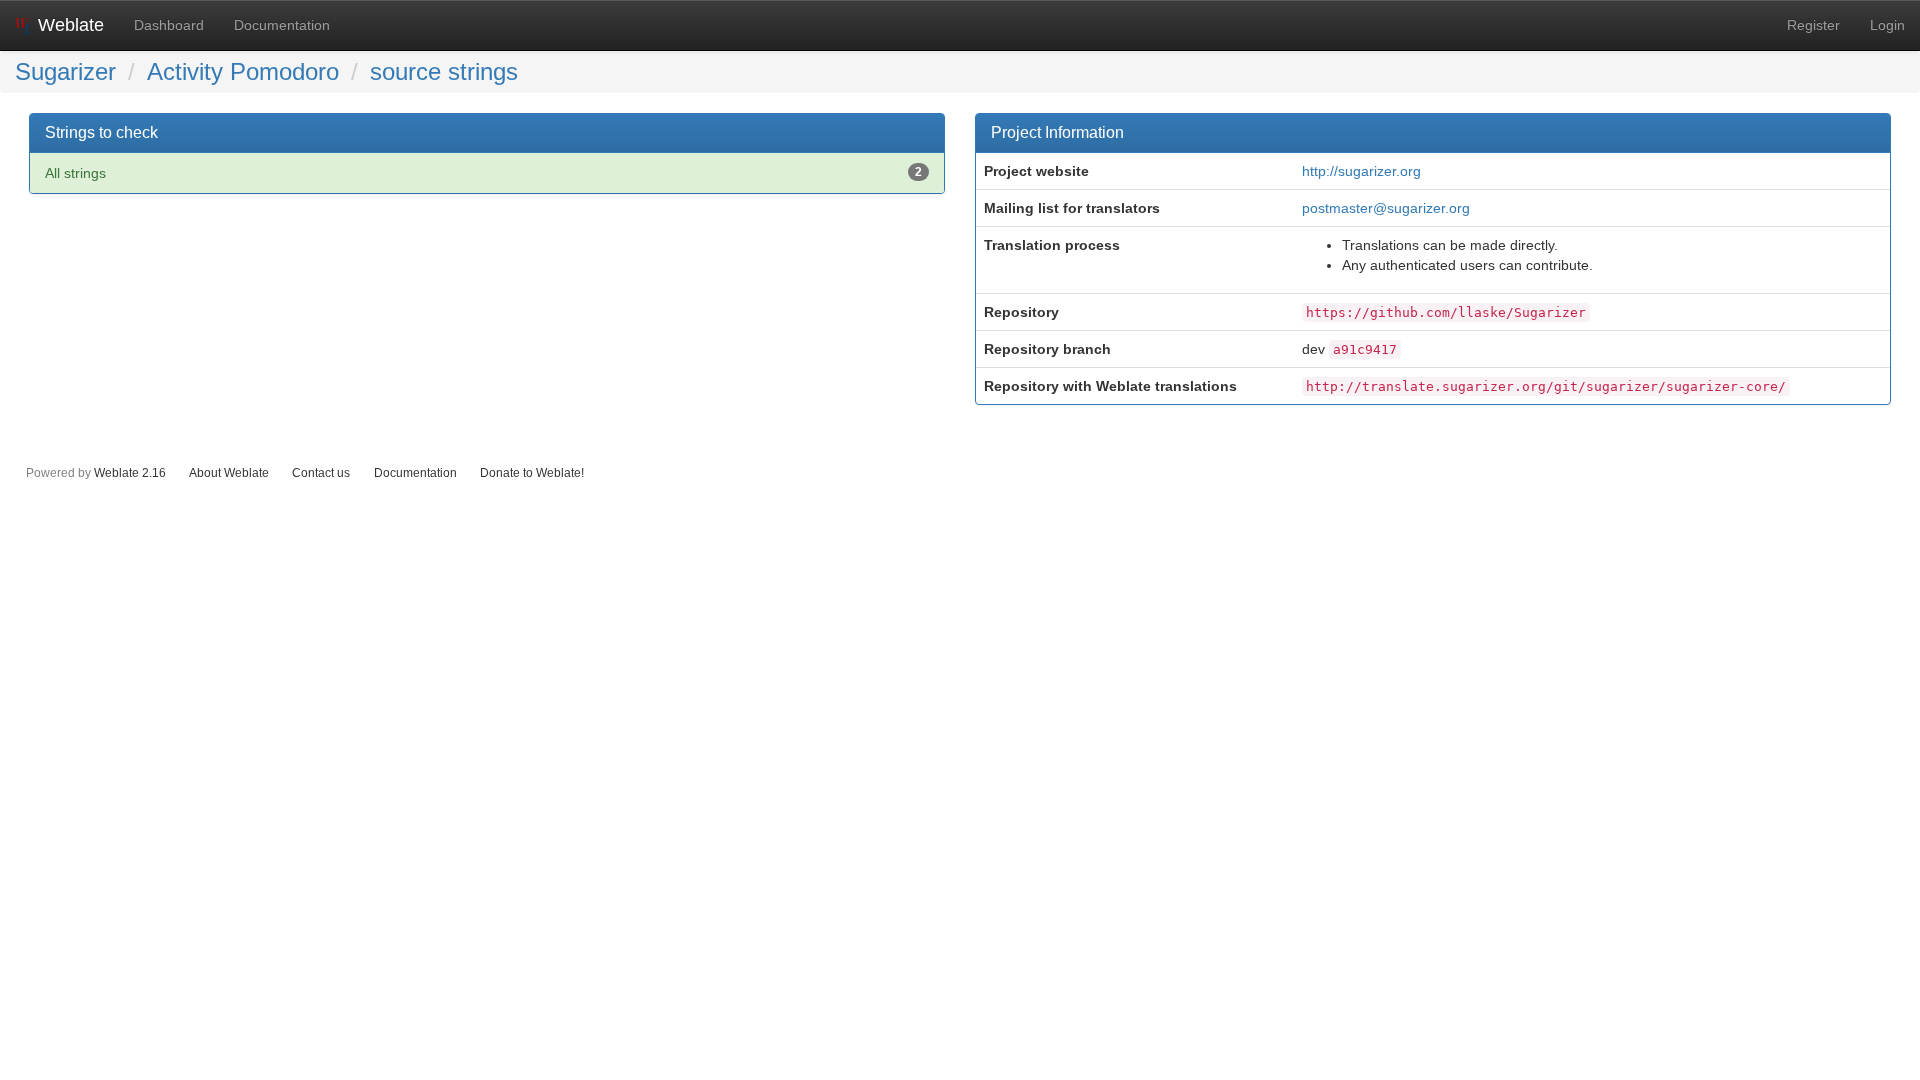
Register (1813, 25)
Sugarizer (65, 71)
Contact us (321, 472)
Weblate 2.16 (130, 472)
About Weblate (229, 472)
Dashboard (169, 25)
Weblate (68, 25)
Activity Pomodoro (243, 71)
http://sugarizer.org (1361, 171)
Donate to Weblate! (532, 472)
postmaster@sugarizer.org (1386, 208)
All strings (483, 173)
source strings (444, 71)
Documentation (282, 25)
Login (1887, 25)
